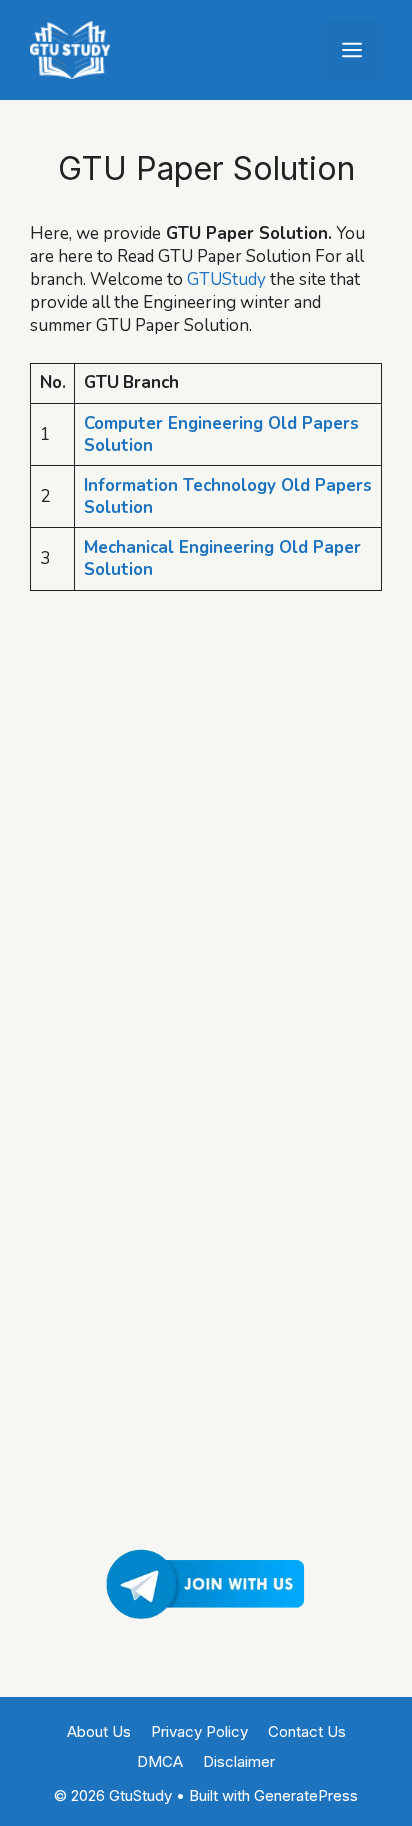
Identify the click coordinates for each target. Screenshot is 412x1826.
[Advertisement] (206, 813)
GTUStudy (226, 279)
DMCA (160, 1761)
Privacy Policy (199, 1731)
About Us (99, 1731)
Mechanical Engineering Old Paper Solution (222, 558)
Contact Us (307, 1731)
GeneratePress (306, 1795)
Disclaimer (239, 1761)
